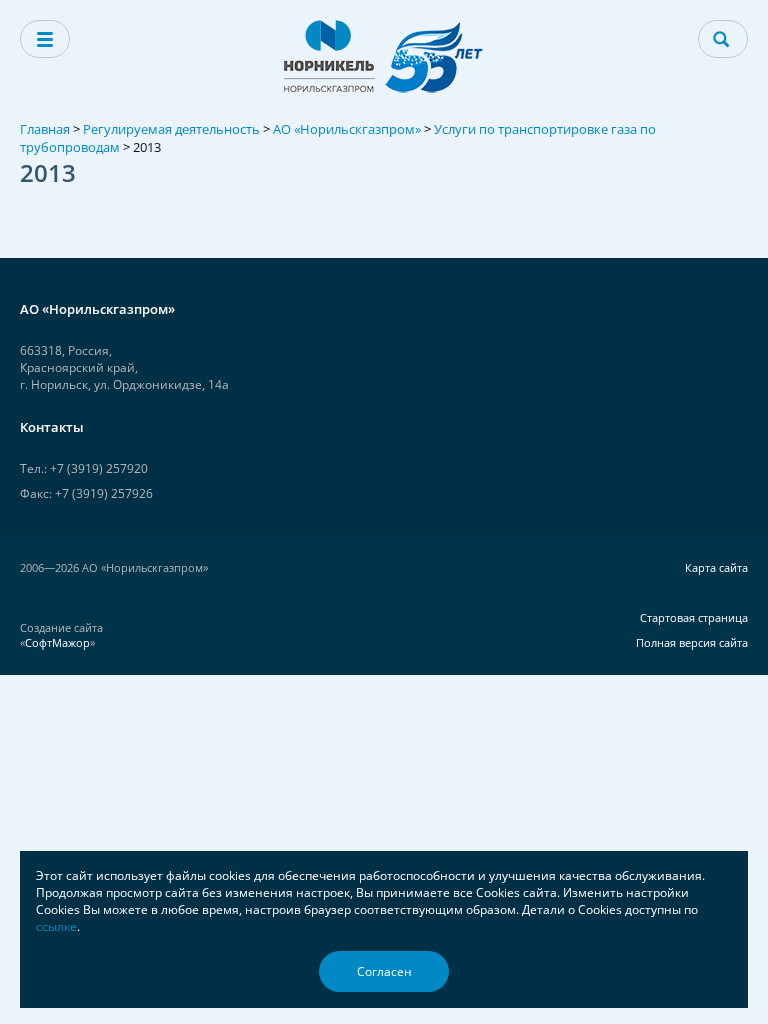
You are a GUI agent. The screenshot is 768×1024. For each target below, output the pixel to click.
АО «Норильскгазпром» (347, 129)
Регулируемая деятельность (171, 129)
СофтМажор (57, 642)
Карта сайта (716, 567)
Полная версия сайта (692, 642)
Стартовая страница (694, 617)
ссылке (56, 926)
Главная (45, 129)
